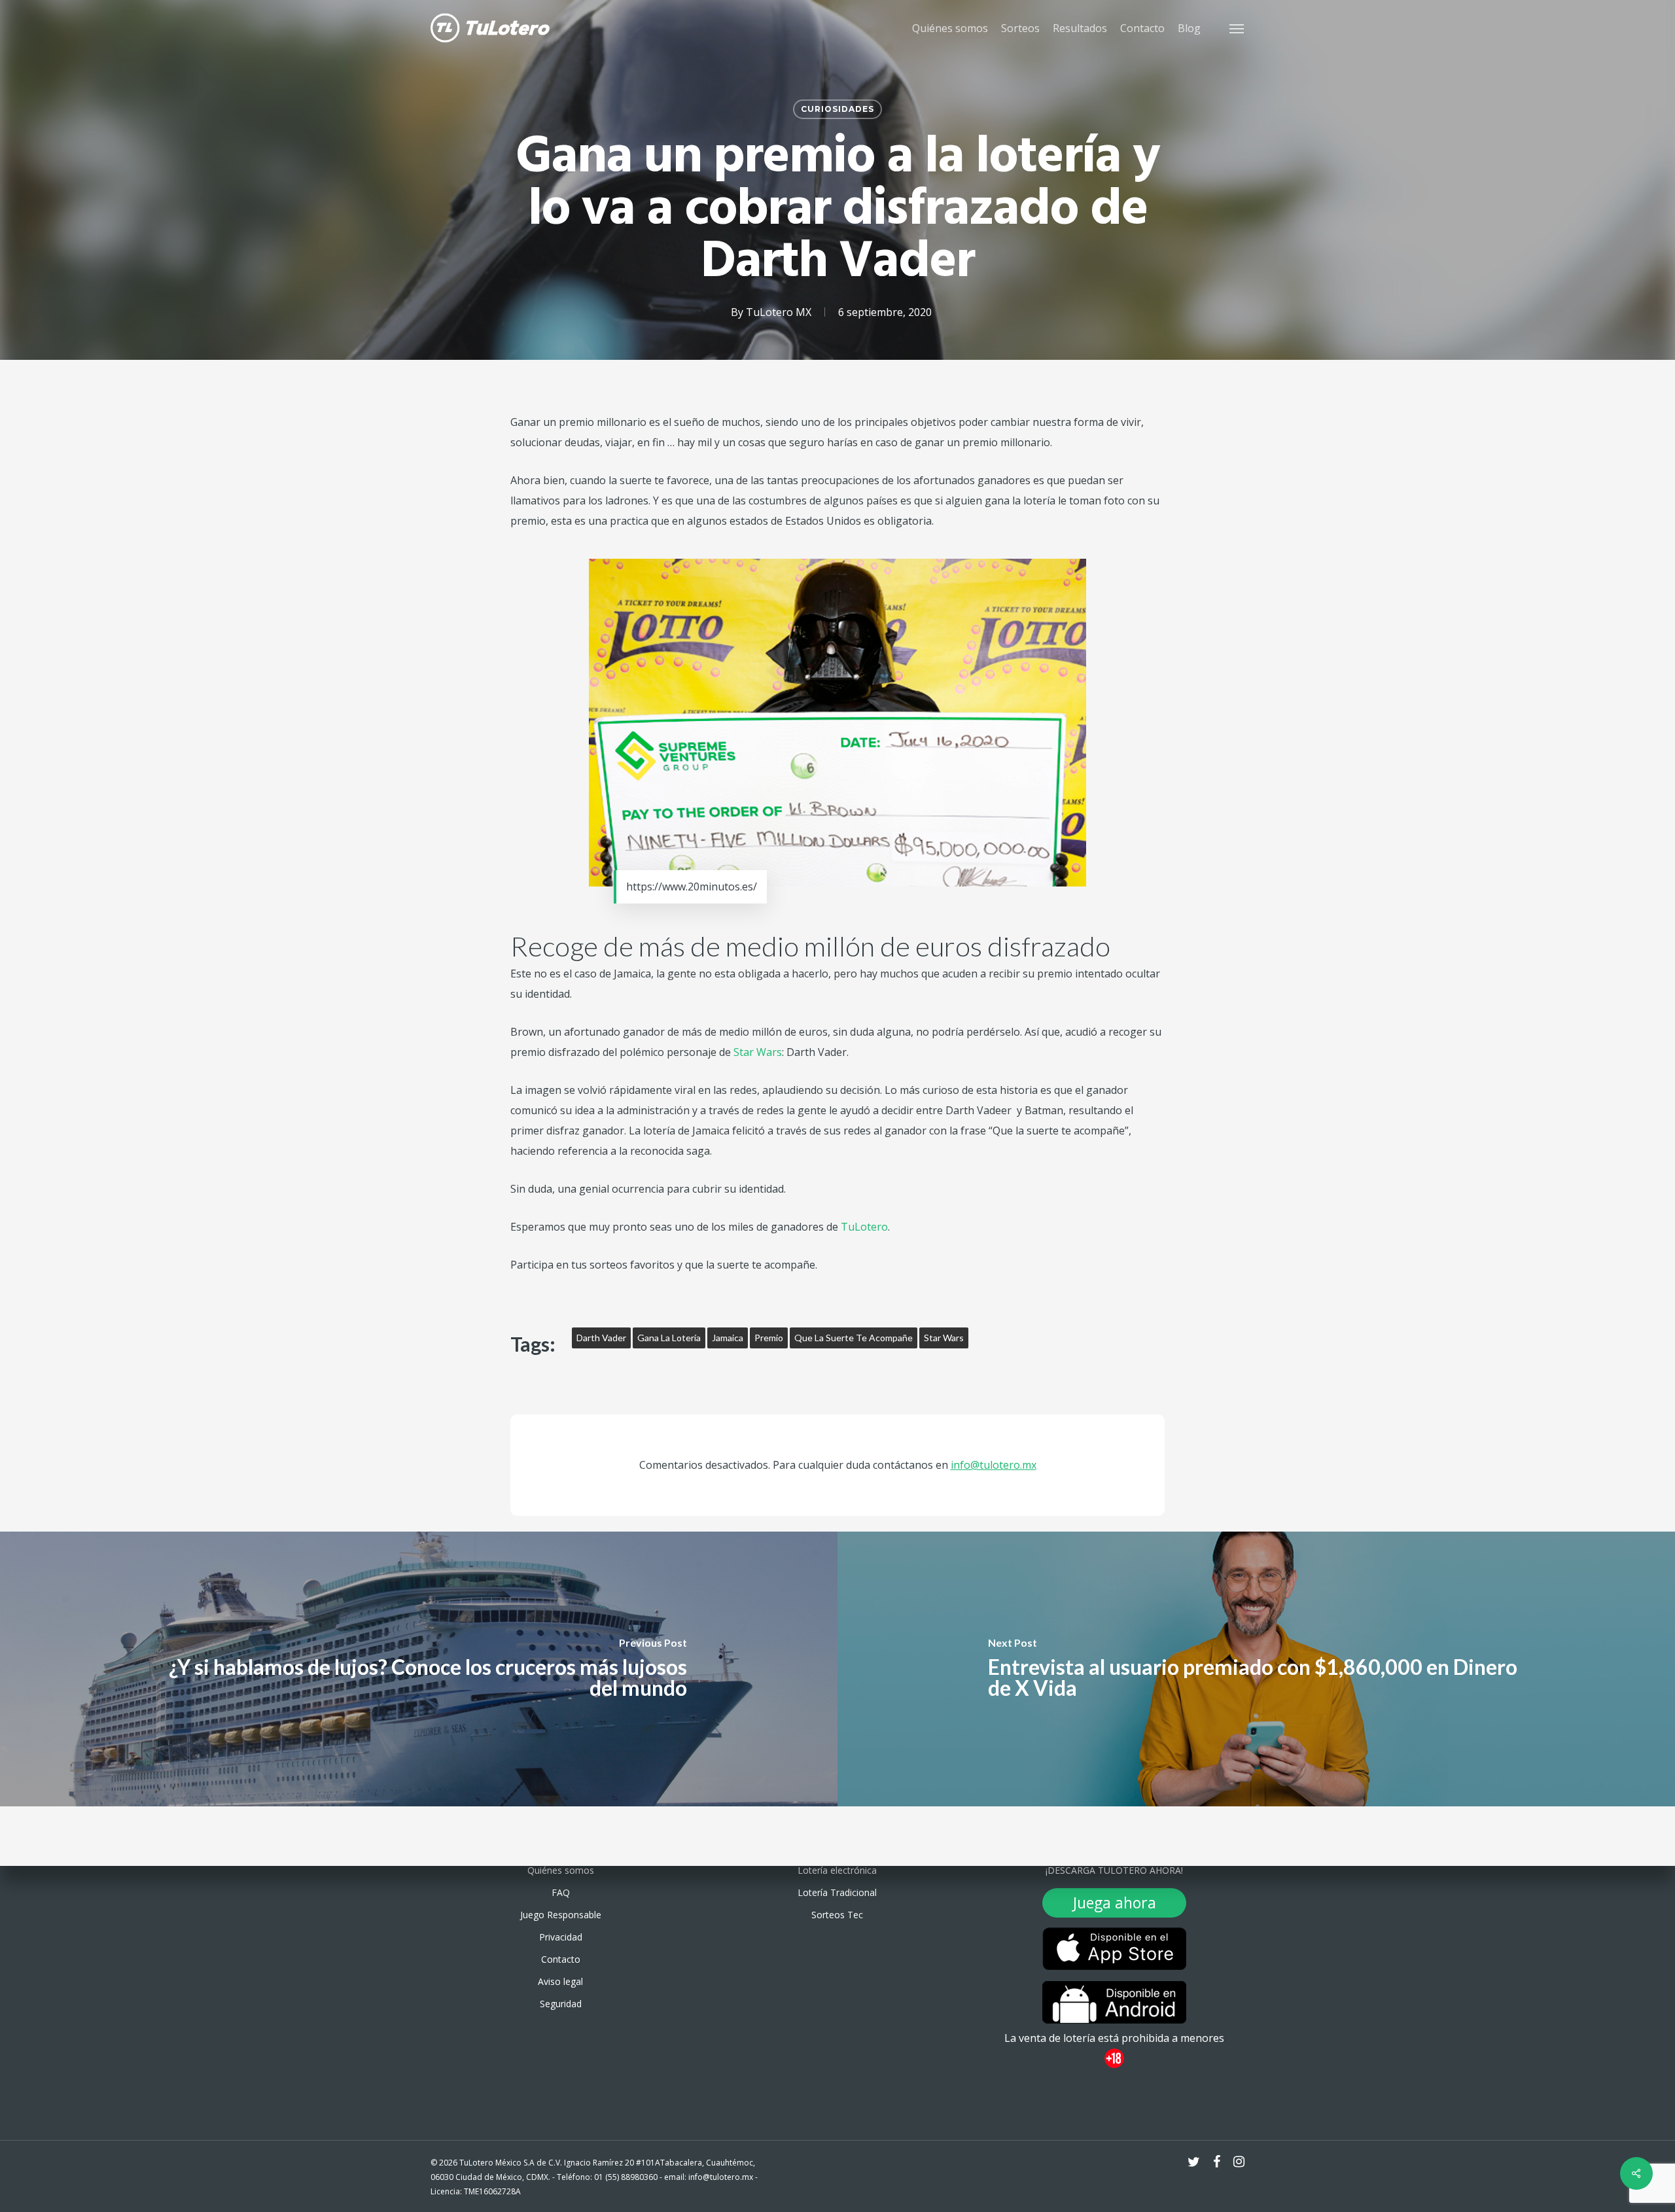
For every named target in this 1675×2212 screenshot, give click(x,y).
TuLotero (863, 1227)
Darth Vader (601, 1338)
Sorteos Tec (837, 1915)
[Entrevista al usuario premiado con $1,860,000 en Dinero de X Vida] (1256, 1669)
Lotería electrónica (837, 1870)
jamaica (728, 1338)
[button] (1237, 28)
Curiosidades (837, 109)
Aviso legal (560, 1981)
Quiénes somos (561, 1870)
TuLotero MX (779, 312)
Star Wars (758, 1052)
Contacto (561, 1959)
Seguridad (561, 2004)
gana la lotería (669, 1338)
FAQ (561, 1892)
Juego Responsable (561, 1915)
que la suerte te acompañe (854, 1338)
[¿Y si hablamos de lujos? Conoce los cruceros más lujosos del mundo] (419, 1669)
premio (769, 1338)
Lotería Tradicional (837, 1892)
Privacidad (561, 1937)
